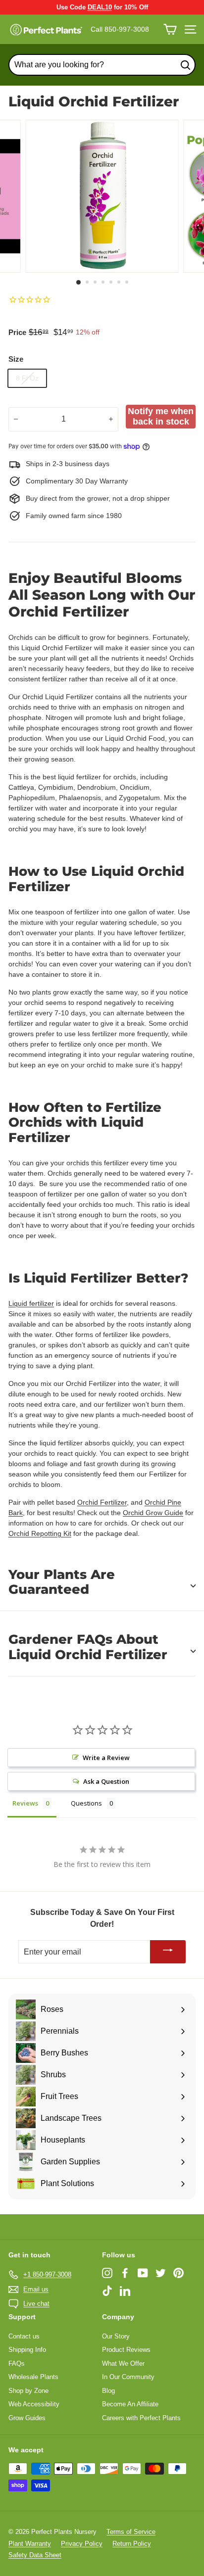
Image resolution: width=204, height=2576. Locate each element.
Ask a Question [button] (106, 1781)
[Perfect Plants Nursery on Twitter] (161, 2273)
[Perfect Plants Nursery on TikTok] (107, 2291)
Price (17, 332)
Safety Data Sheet (35, 2555)
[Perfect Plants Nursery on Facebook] (125, 2273)
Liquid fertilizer (31, 1303)
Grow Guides (27, 2418)
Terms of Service (131, 2532)
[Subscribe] (168, 1952)
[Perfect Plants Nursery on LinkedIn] (125, 2291)
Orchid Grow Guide (153, 1513)
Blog (108, 2391)
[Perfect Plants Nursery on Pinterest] (178, 2273)
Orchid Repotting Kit (40, 1533)
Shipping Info (27, 2350)
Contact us (24, 2336)
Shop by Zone (28, 2391)
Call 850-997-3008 (120, 29)
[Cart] (170, 29)
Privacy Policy (82, 2544)
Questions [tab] (86, 1803)
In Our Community (128, 2377)
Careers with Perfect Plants (141, 2418)
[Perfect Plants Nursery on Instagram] (107, 2273)
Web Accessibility (34, 2404)
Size (16, 359)
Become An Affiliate (130, 2404)
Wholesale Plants (33, 2377)
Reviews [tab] (25, 1803)
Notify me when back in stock (161, 416)
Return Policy (132, 2544)
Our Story (116, 2336)
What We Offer (123, 2363)
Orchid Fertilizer (102, 1502)
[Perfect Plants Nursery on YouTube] (143, 2273)
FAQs (17, 2363)
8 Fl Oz (27, 378)
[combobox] (102, 65)
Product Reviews (126, 2350)
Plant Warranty (30, 2544)
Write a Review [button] (106, 1758)
